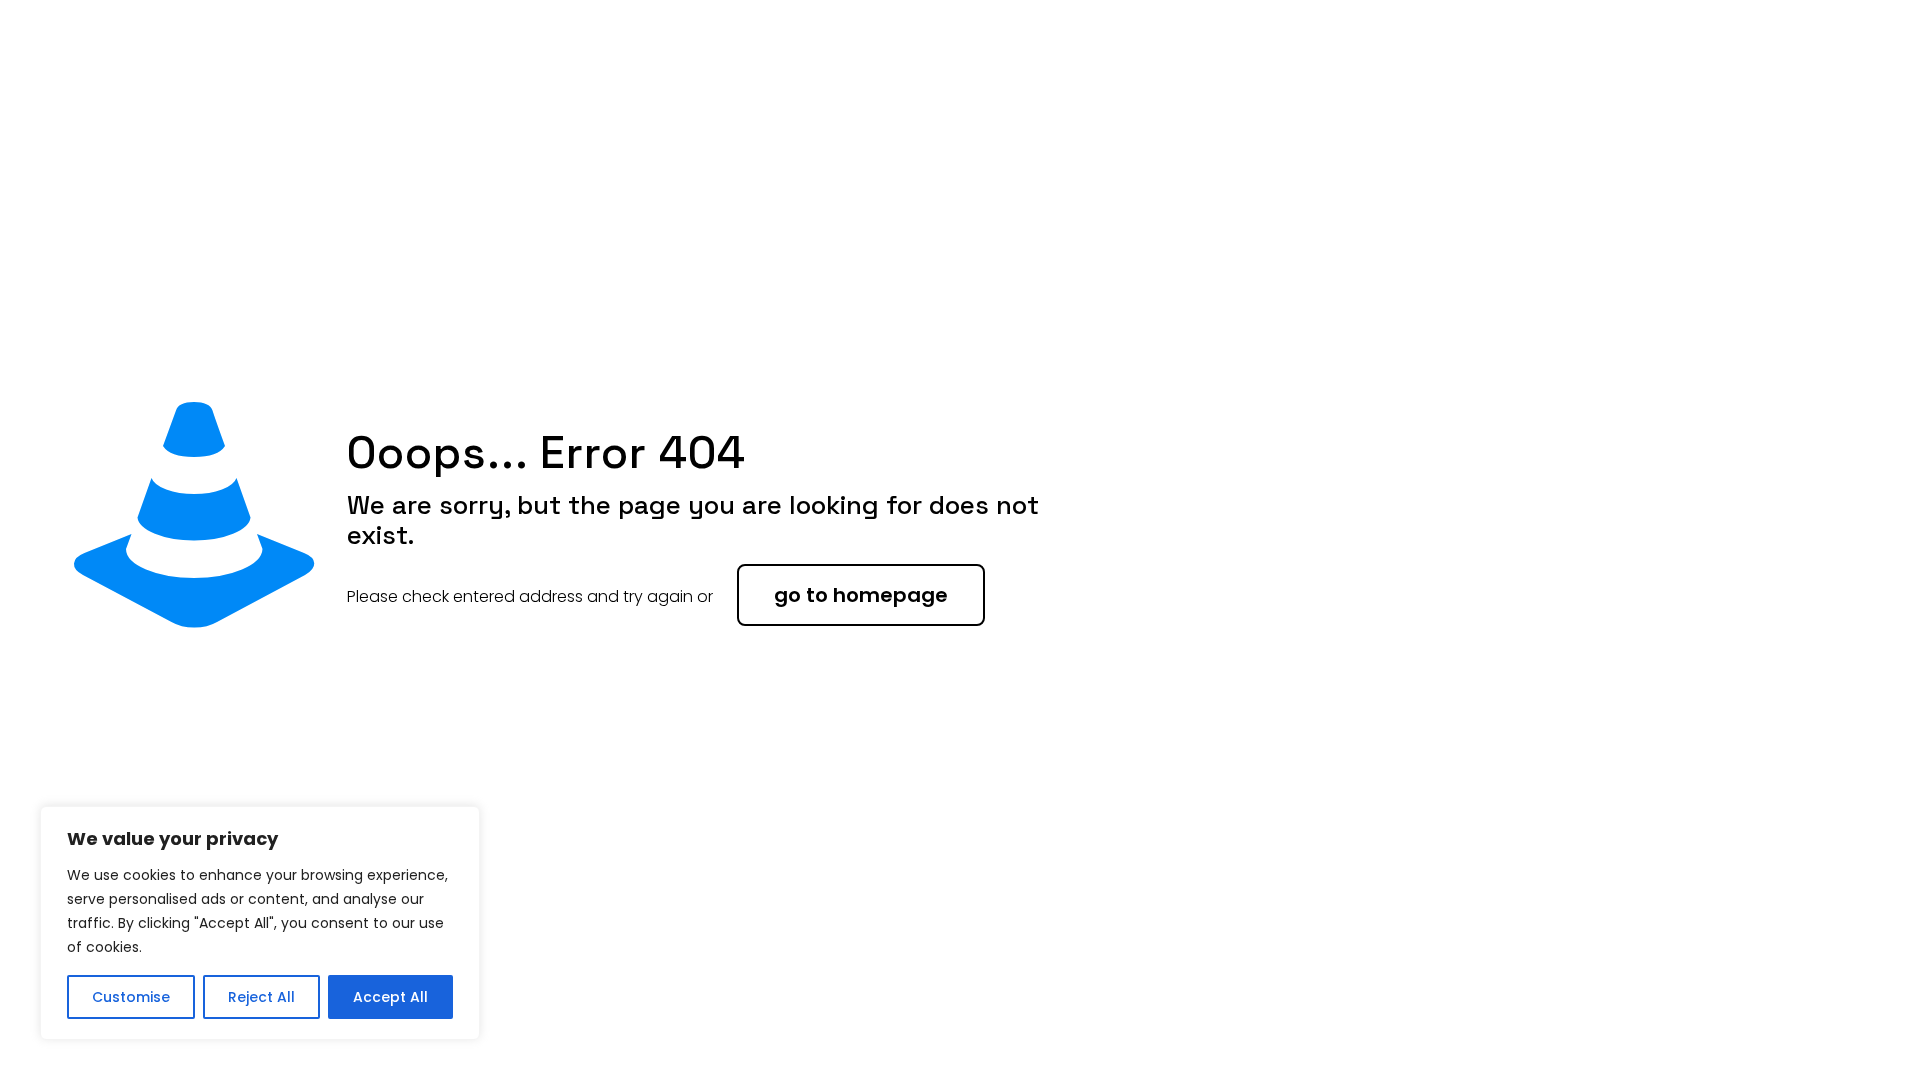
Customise (131, 997)
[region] (260, 923)
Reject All (261, 997)
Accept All (390, 997)
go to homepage (861, 595)
